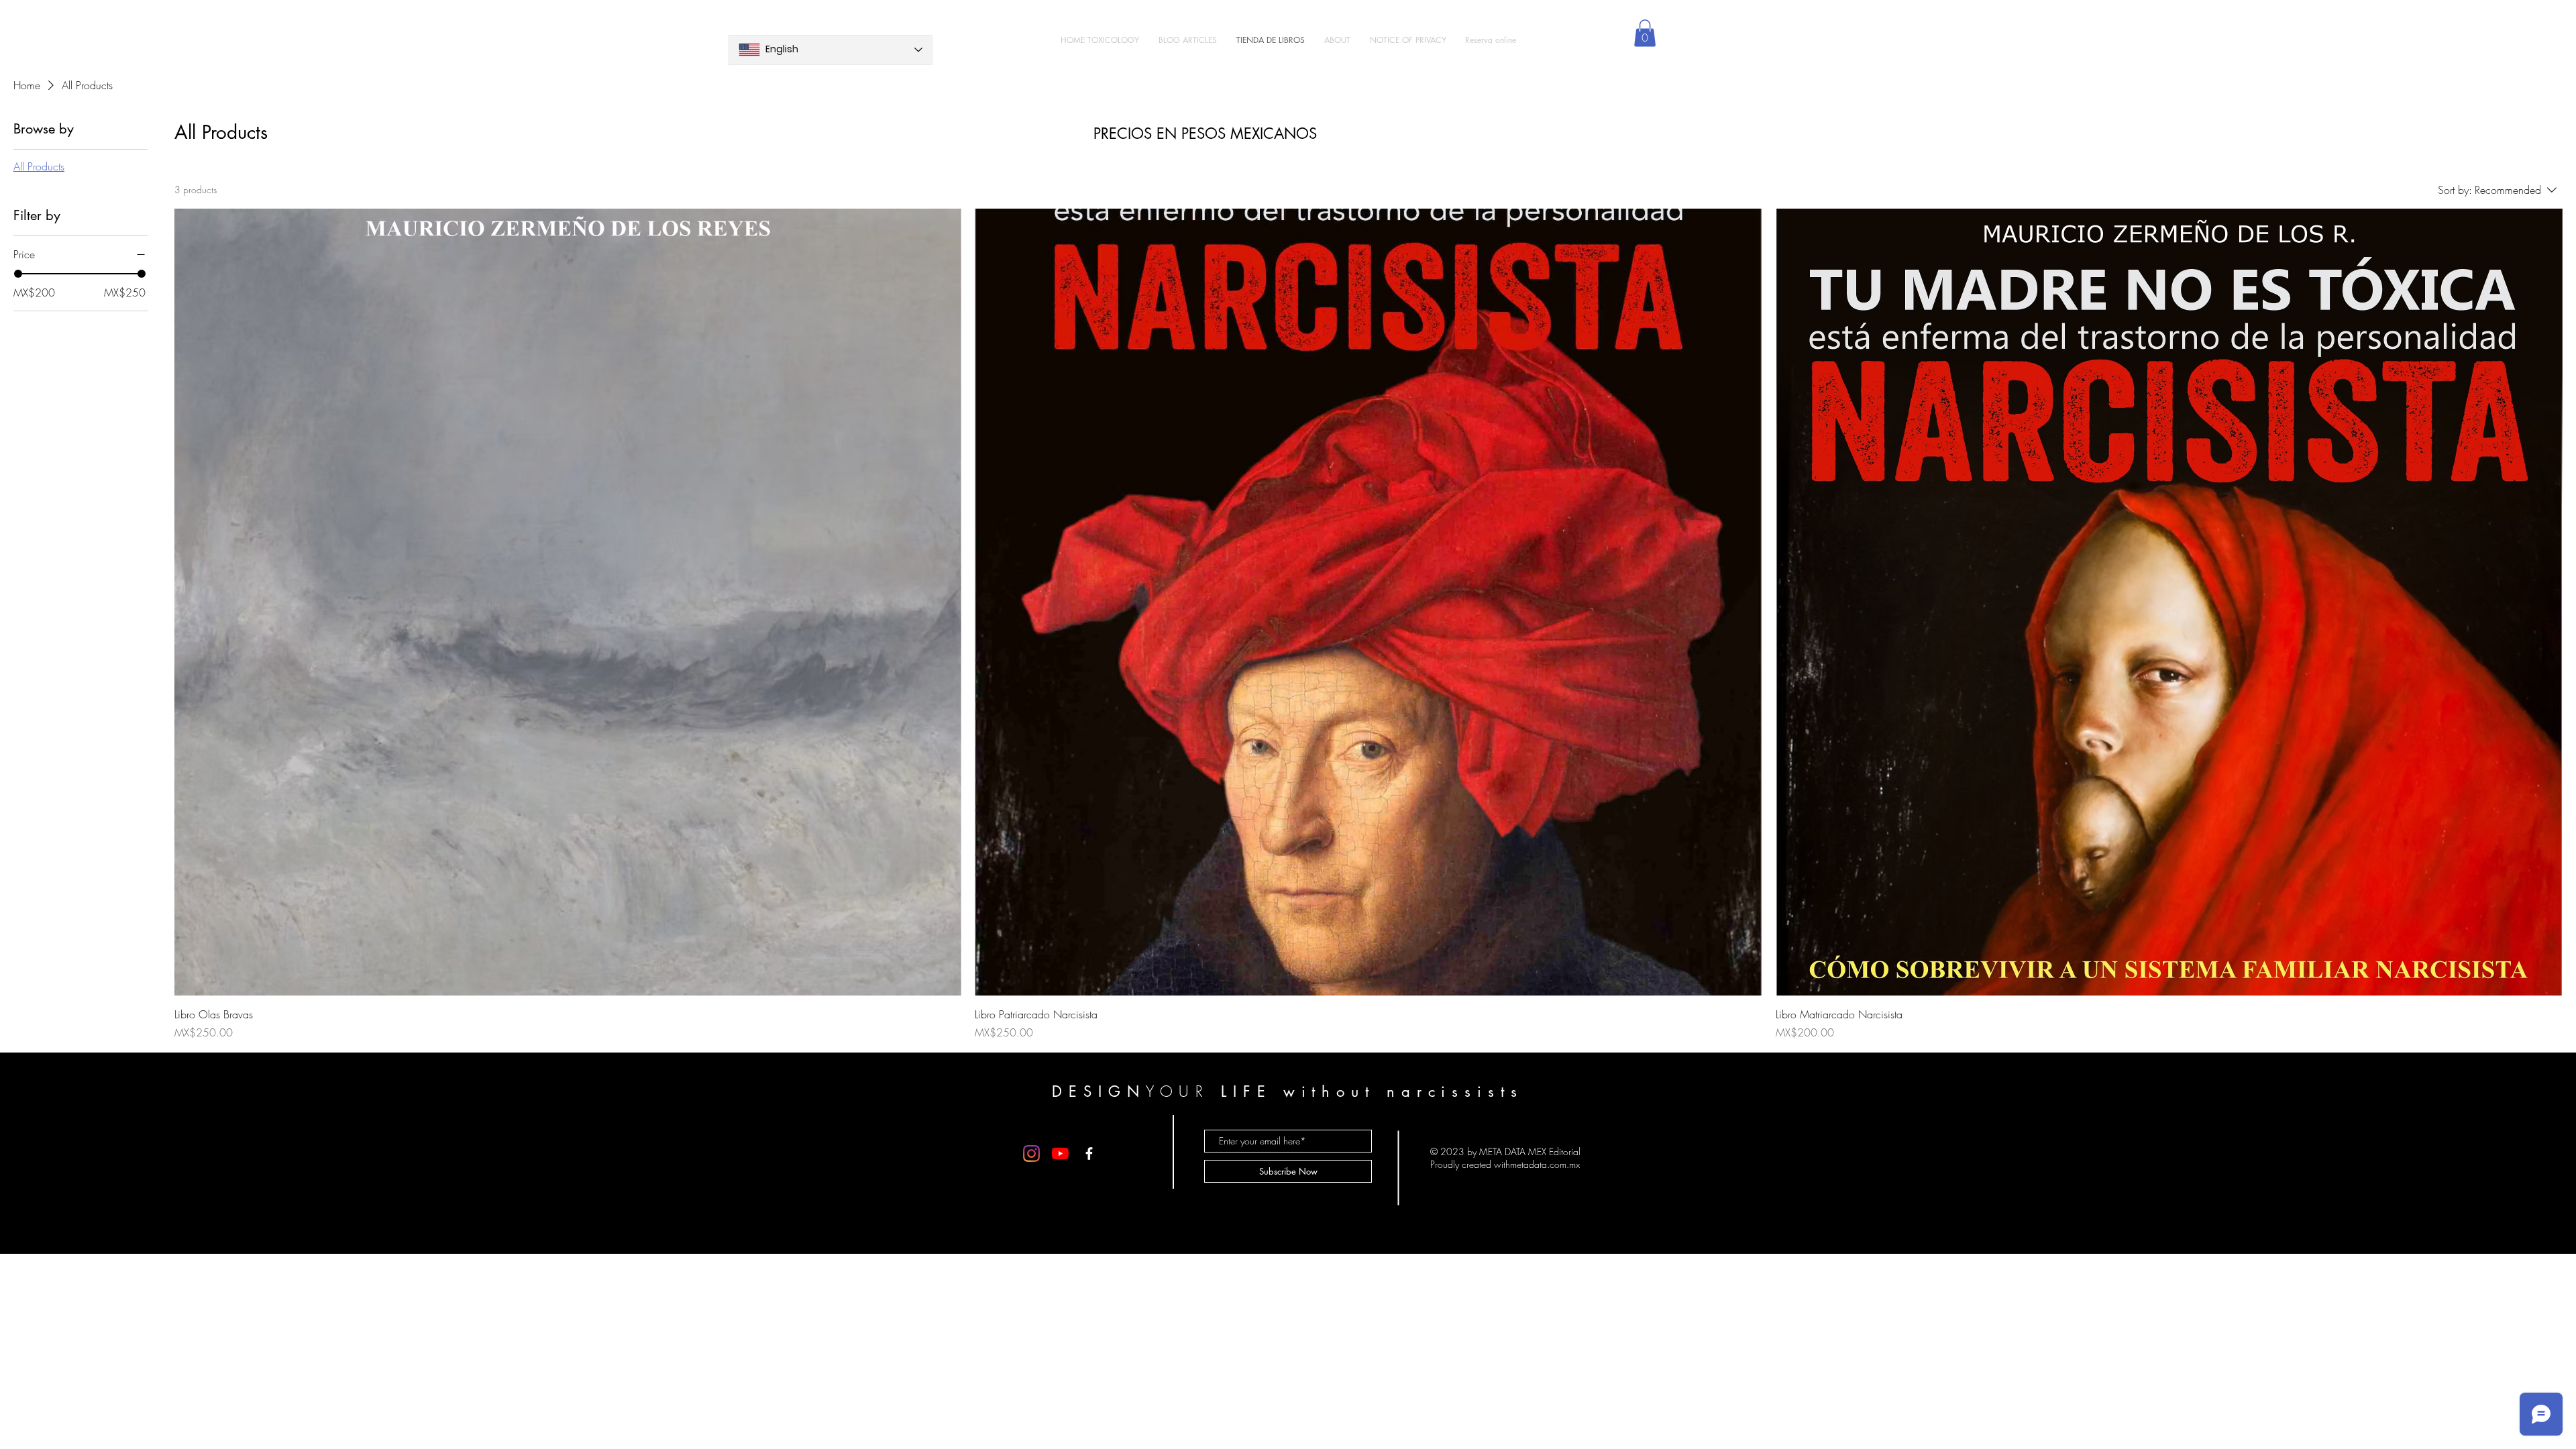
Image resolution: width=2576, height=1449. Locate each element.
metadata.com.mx (1545, 1164)
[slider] (18, 274)
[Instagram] (1031, 1153)
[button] (1645, 33)
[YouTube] (1060, 1153)
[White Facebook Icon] (1089, 1153)
